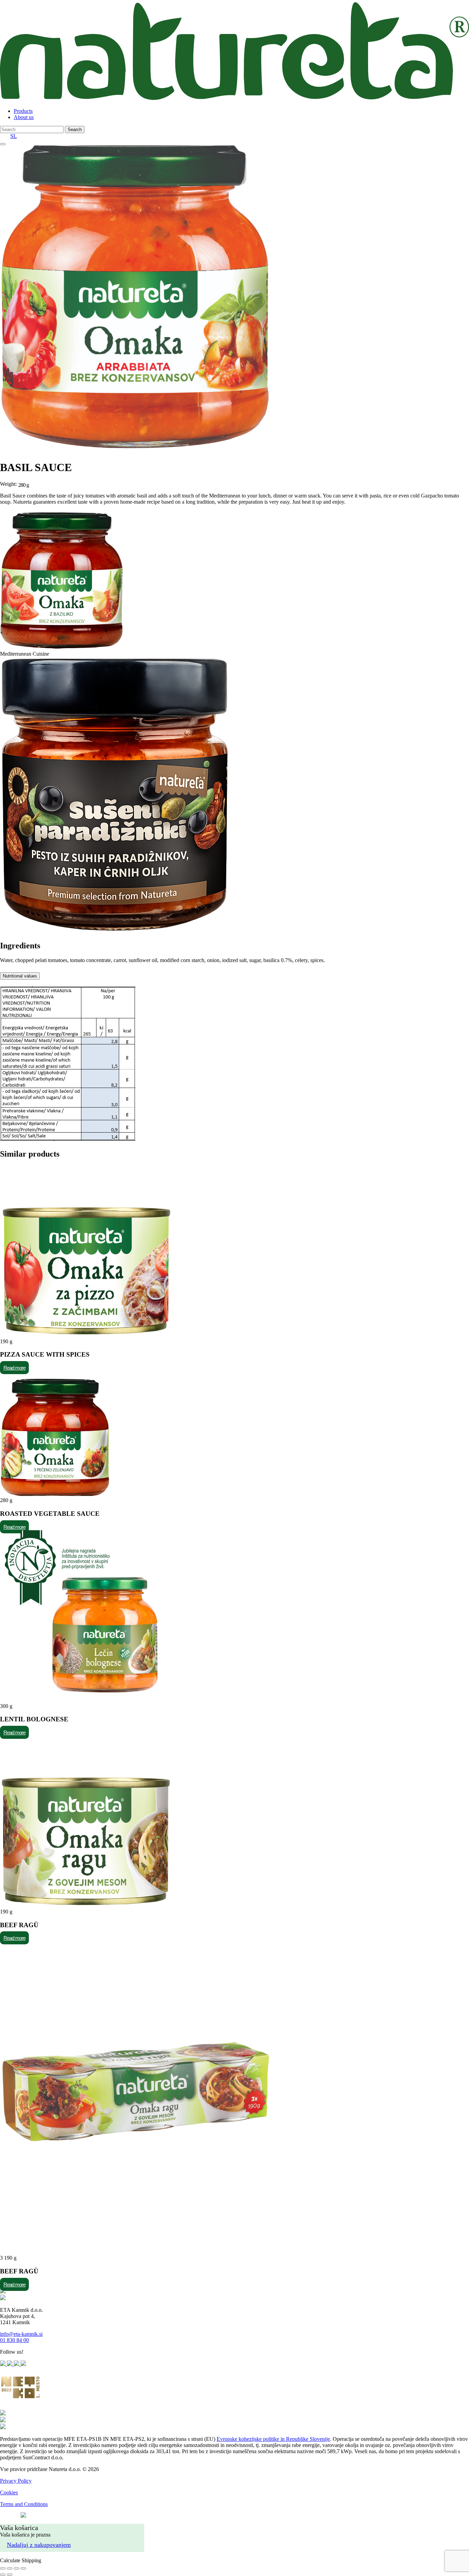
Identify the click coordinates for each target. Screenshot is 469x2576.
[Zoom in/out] (23, 2568)
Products (23, 111)
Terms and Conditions (24, 2504)
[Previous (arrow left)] (3, 2575)
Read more (14, 1368)
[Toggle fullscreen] (16, 2568)
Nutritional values (20, 976)
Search (75, 130)
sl (14, 136)
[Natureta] (235, 99)
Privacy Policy (16, 2481)
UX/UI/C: (9, 2516)
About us (24, 117)
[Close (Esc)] (3, 2568)
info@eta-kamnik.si (21, 2334)
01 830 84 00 (14, 2340)
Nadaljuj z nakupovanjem (39, 2545)
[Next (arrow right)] (10, 2575)
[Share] (10, 2568)
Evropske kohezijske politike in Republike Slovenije (273, 2439)
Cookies (9, 2492)
